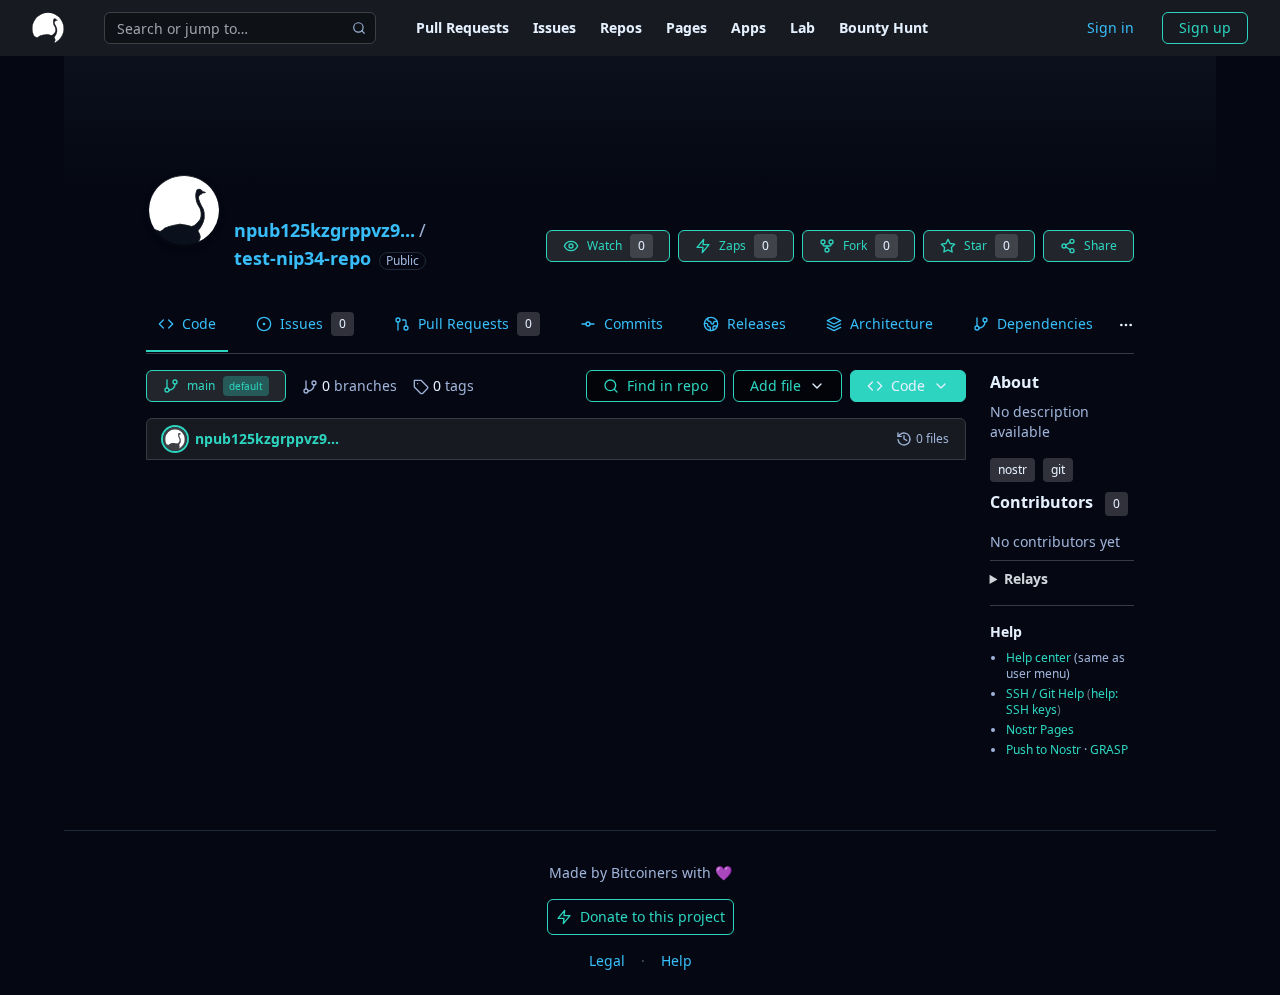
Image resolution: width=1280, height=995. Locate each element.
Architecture (891, 323)
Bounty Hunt (883, 27)
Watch (616, 245)
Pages (686, 27)
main (225, 385)
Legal (607, 960)
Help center (1038, 657)
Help (676, 960)
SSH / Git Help (1045, 694)
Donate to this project (652, 916)
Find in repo (667, 385)
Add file (775, 385)
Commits (633, 323)
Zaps (744, 245)
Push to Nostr (1043, 749)
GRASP (1109, 749)
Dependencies (1045, 323)
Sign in (1110, 27)
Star (987, 245)
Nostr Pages (1040, 729)
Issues (554, 27)
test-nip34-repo (302, 258)
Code (199, 323)
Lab (802, 27)
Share (1100, 245)
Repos (621, 27)
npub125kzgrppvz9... (324, 230)
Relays (1026, 578)
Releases (756, 323)
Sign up (1205, 27)
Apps (748, 27)
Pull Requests (462, 27)
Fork (866, 245)
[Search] (359, 28)
